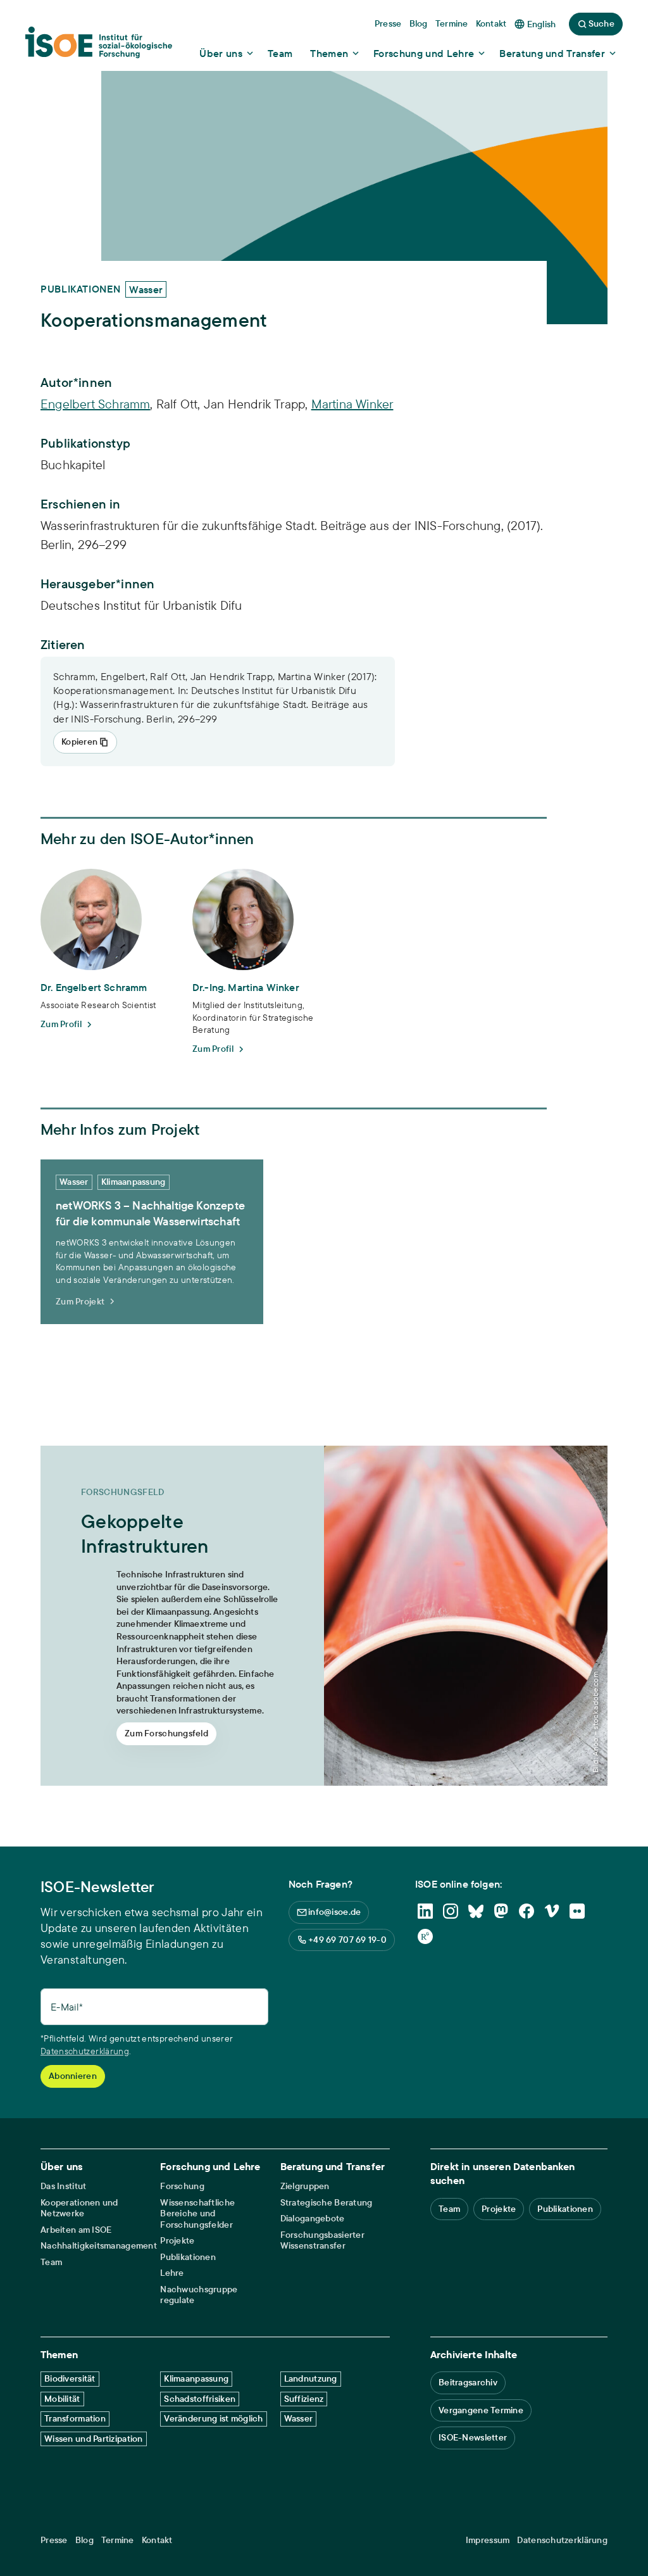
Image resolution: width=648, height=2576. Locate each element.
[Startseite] (99, 46)
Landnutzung (311, 2378)
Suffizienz (304, 2399)
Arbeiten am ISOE (76, 2230)
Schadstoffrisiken (200, 2399)
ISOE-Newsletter (473, 2437)
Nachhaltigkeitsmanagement (99, 2246)
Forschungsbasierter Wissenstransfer (322, 2241)
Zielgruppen (305, 2186)
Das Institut (63, 2186)
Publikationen (188, 2257)
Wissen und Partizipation (94, 2439)
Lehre (172, 2273)
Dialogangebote (313, 2219)
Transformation (75, 2418)
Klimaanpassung (196, 2378)
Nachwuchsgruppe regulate (199, 2295)
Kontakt (157, 2540)
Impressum (488, 2540)
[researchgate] (425, 1936)
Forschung (182, 2186)
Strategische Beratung (327, 2203)
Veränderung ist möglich (213, 2418)
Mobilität (62, 2399)
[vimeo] (552, 1911)
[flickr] (577, 1911)
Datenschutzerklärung (85, 2051)
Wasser (299, 2418)
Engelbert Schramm (95, 404)
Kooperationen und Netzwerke (79, 2208)
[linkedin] (425, 1911)
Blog (84, 2540)
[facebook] (526, 1911)
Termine (118, 2540)
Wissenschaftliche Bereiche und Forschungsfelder (197, 2214)
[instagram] (451, 1911)
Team (51, 2262)
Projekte (177, 2241)
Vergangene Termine (481, 2410)
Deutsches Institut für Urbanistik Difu (141, 605)
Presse (54, 2540)
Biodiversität (70, 2378)
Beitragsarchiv (468, 2382)
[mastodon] (501, 1911)
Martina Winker (352, 404)
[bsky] (476, 1911)
